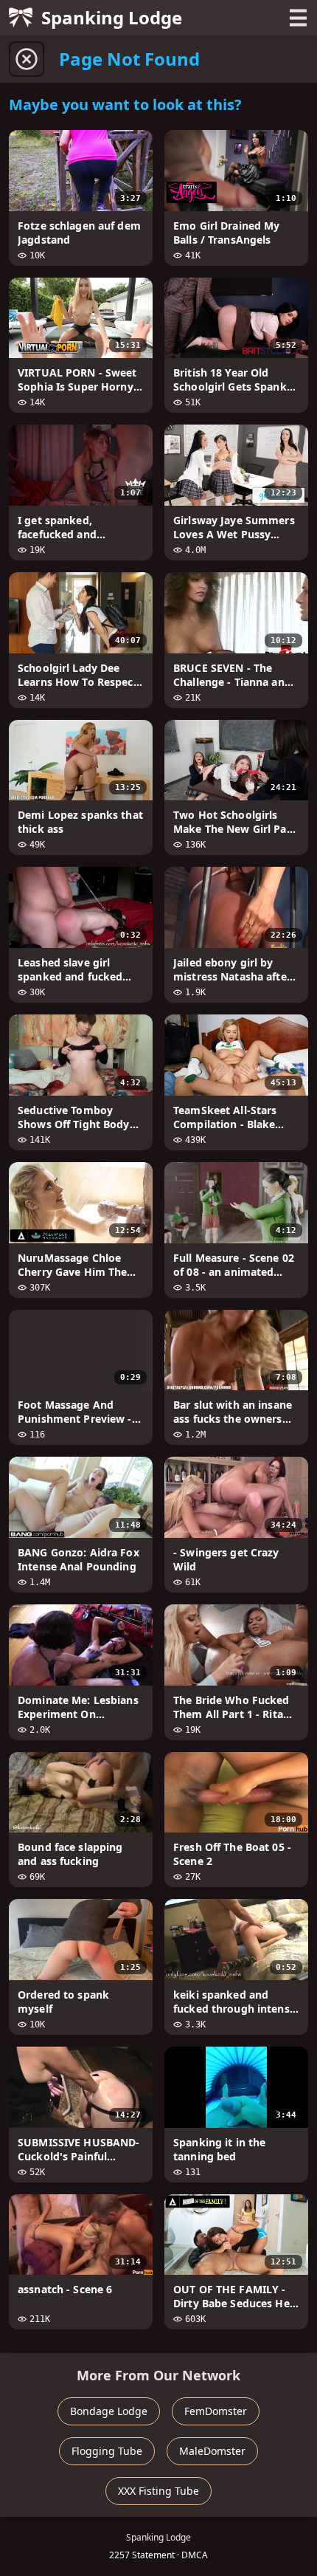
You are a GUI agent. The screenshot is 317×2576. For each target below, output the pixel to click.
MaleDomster (212, 2451)
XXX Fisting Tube (158, 2491)
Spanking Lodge (112, 17)
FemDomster (216, 2411)
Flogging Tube (107, 2451)
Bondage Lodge (109, 2411)
